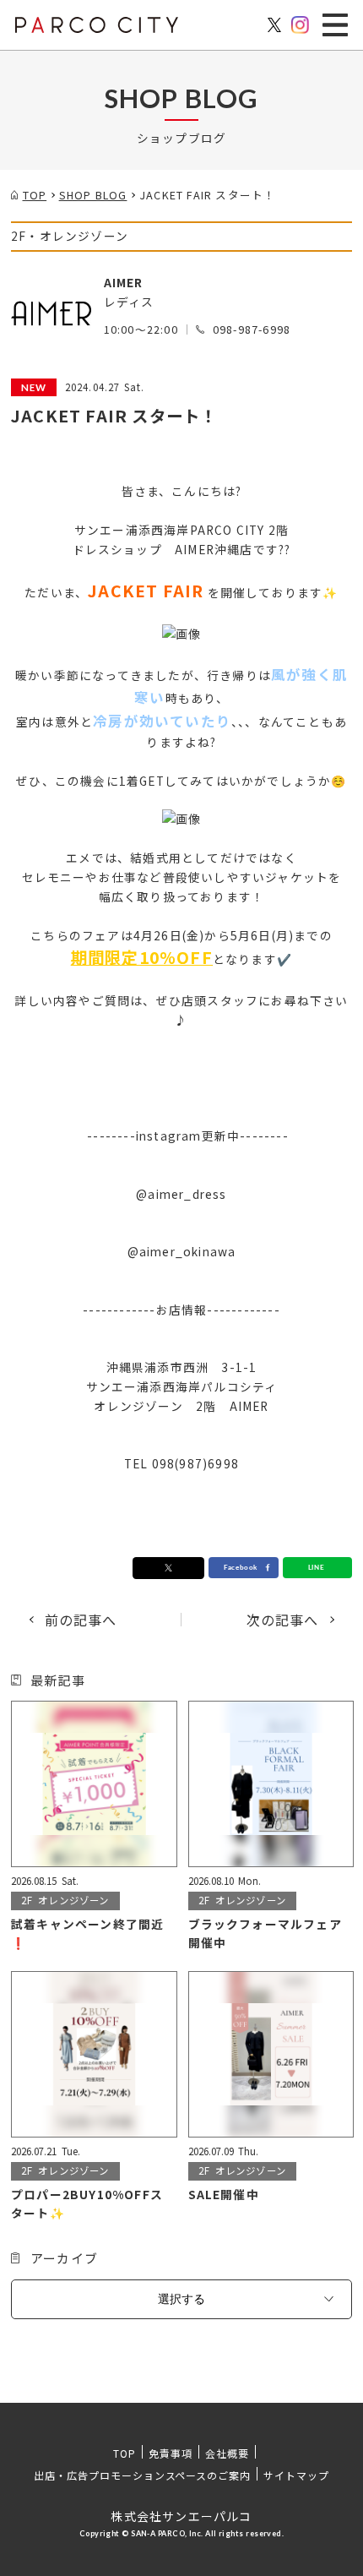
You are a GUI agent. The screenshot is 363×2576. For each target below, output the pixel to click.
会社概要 (227, 2453)
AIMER (124, 282)
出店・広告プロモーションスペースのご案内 (142, 2475)
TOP (125, 2453)
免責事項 (171, 2453)
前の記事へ (81, 1620)
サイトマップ (296, 2475)
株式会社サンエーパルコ (181, 2516)
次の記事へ (283, 1620)
